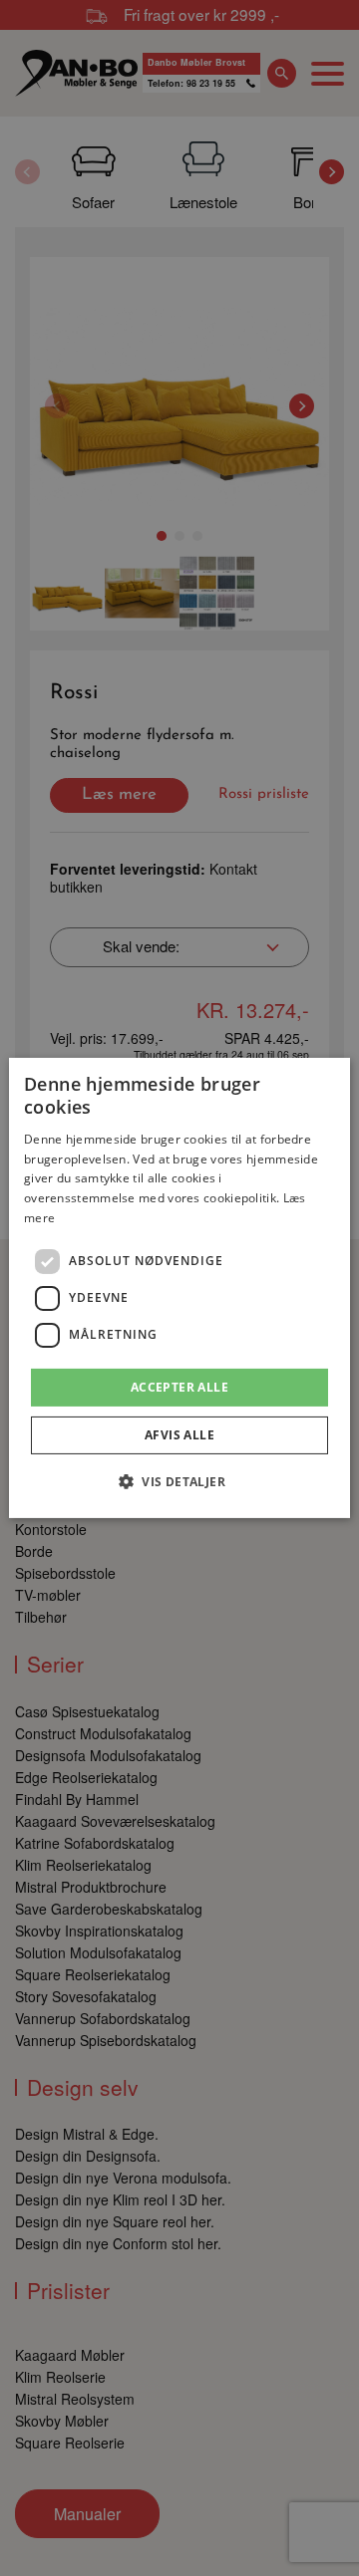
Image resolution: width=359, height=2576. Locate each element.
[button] (179, 1481)
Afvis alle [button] (179, 1435)
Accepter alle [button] (179, 1387)
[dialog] (179, 1288)
